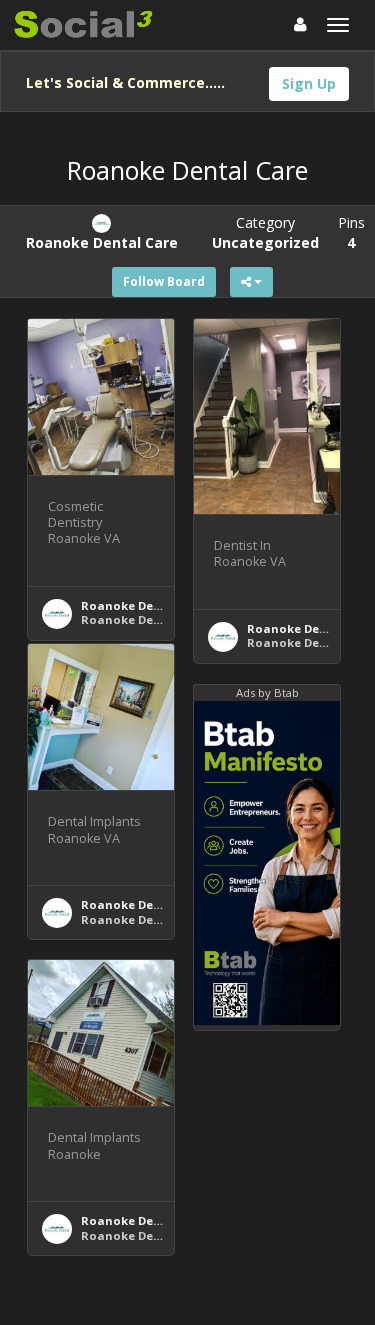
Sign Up (309, 83)
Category (265, 232)
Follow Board (164, 281)
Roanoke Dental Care (145, 605)
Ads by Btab (267, 692)
